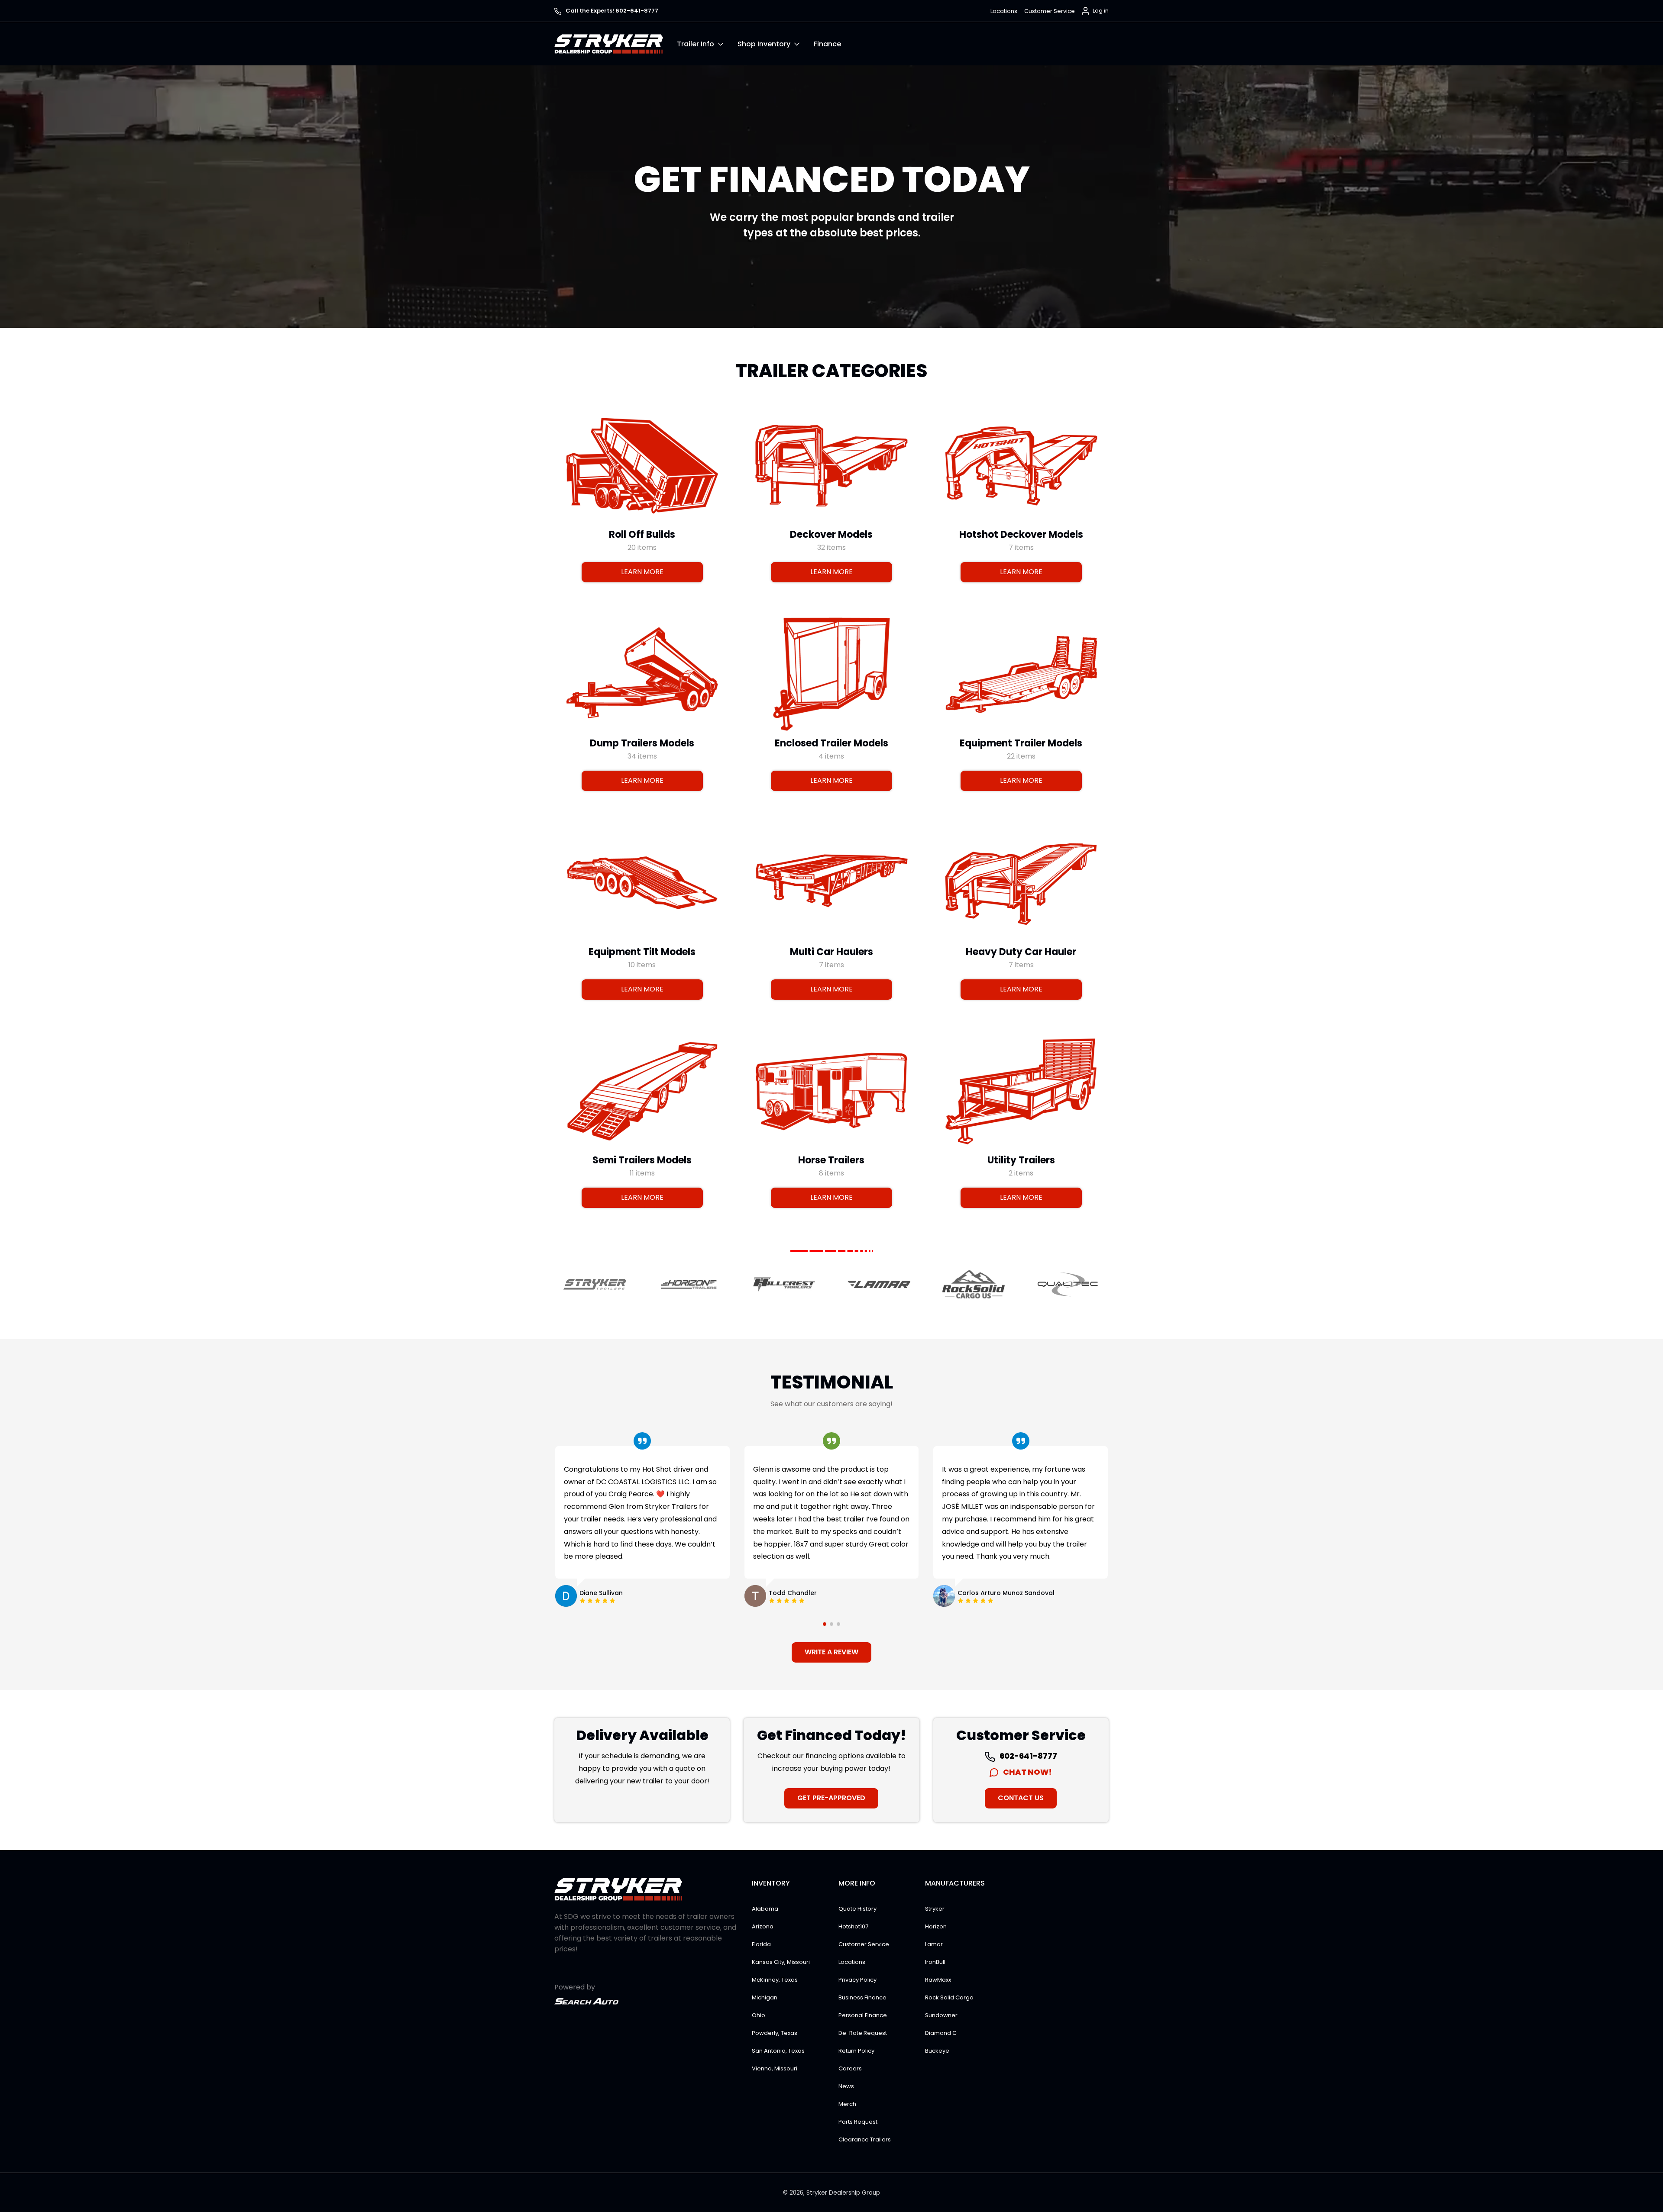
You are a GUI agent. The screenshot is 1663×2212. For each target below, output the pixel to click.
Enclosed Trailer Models (831, 743)
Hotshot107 (853, 1926)
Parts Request (858, 2122)
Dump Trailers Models (642, 743)
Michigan (765, 1997)
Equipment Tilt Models (642, 951)
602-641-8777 (1028, 1756)
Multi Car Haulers (831, 951)
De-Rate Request (863, 2033)
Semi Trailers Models (642, 1160)
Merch (847, 2104)
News (846, 2086)
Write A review (831, 1652)
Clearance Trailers (865, 2139)
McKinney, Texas (775, 1980)
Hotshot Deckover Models (1021, 534)
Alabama (765, 1909)
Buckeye (937, 2051)
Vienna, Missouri (775, 2068)
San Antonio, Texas (778, 2051)
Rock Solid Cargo (949, 1997)
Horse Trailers (831, 1160)
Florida (761, 1944)
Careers (850, 2068)
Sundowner (941, 2015)
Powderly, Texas (775, 2033)
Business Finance (862, 1997)
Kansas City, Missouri (781, 1962)
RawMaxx (938, 1980)
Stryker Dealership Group (843, 2193)
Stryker (935, 1909)
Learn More (642, 572)
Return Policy (856, 2051)
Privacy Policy (857, 1980)
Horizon (936, 1926)
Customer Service (1050, 11)
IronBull (935, 1962)
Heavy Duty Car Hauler (1021, 951)
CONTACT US (1021, 1798)
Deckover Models (831, 534)
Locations (1004, 11)
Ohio (759, 2015)
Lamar (934, 1944)
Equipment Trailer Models (1021, 743)
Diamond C (941, 2033)
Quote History (857, 1909)
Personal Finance (863, 2015)
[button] (707, 44)
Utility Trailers (1021, 1160)
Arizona (763, 1926)
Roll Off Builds (642, 534)
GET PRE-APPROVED (831, 1798)
